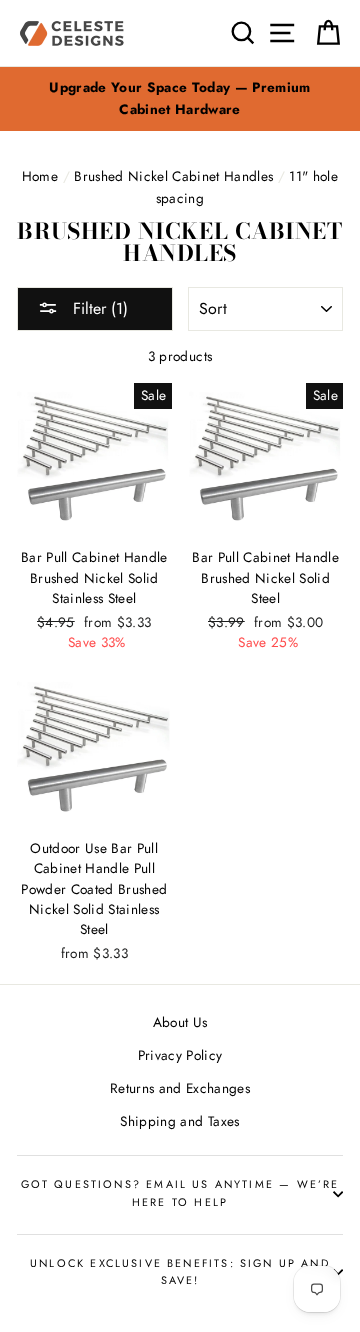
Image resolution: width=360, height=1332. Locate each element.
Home (40, 176)
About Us (180, 1022)
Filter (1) (98, 308)
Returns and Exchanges (180, 1088)
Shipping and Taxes (179, 1121)
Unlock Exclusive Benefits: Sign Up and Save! (180, 1271)
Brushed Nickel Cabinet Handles (173, 176)
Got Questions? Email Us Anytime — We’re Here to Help (180, 1192)
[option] (180, 99)
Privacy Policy (180, 1055)
